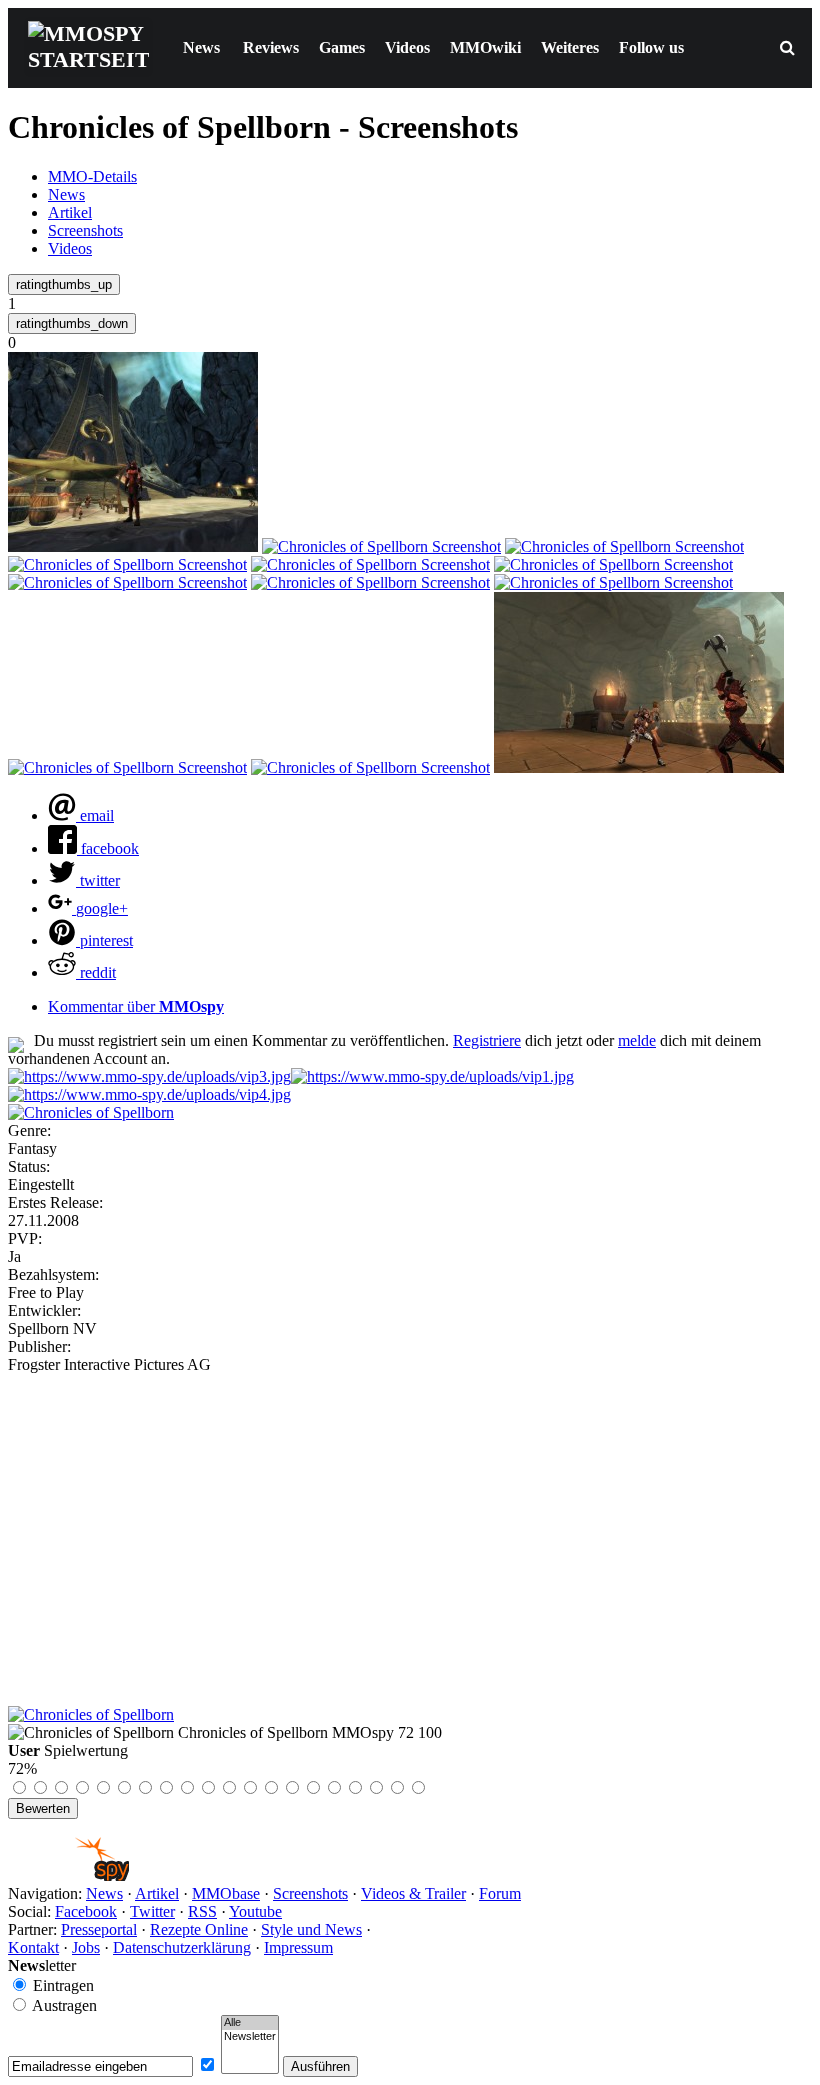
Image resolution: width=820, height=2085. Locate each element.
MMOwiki (485, 47)
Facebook (86, 1911)
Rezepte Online (199, 1929)
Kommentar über (136, 1006)
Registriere (487, 1040)
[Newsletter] (250, 2037)
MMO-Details (92, 176)
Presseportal (99, 1929)
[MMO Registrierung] (149, 1094)
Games (342, 47)
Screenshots (85, 230)
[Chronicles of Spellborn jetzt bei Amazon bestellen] (91, 1714)
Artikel (70, 212)
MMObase (226, 1893)
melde (637, 1040)
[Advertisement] (410, 1524)
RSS (202, 1911)
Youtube (255, 1911)
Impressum (298, 1947)
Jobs (86, 1947)
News (201, 47)
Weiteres (570, 47)
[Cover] (91, 1112)
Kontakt (33, 1947)
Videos (407, 47)
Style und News (311, 1929)
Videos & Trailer (413, 1893)
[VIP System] (432, 1076)
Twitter (152, 1911)
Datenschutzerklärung (182, 1947)
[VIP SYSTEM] (149, 1076)
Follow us (651, 47)
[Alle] (250, 2023)
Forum (500, 1893)
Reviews (271, 47)
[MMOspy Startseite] (68, 1875)
